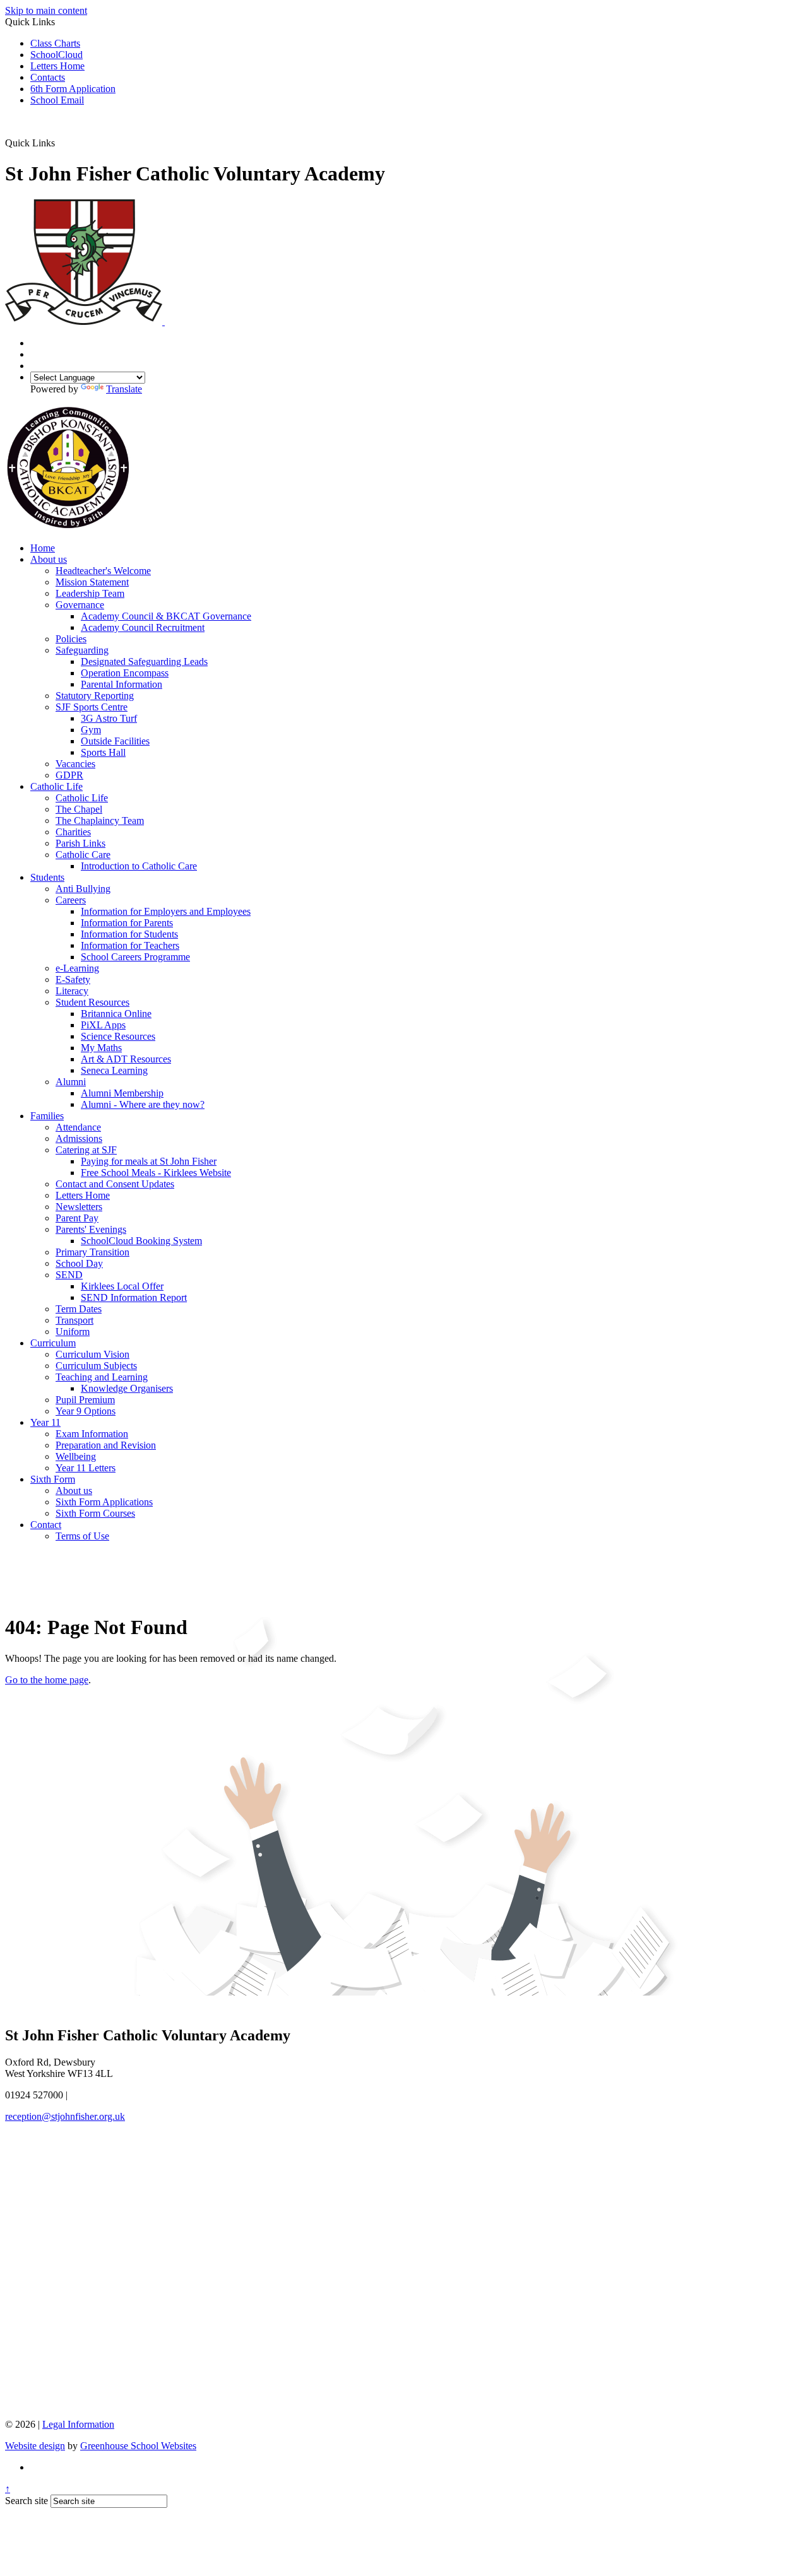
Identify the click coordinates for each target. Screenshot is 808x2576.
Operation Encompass (125, 673)
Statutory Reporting (95, 696)
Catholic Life (56, 786)
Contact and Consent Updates (115, 1184)
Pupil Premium (85, 1400)
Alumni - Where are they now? (143, 1104)
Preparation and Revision (106, 1445)
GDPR (69, 775)
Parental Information (122, 684)
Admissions (79, 1138)
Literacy (72, 991)
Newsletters (79, 1207)
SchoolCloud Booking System (141, 1241)
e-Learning (77, 968)
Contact (46, 1525)
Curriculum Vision (92, 1354)
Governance (80, 605)
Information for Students (129, 934)
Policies (71, 639)
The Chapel (79, 809)
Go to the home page (47, 1680)
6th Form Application (73, 89)
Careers (71, 900)
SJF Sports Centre (92, 707)
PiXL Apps (103, 1025)
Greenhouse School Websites (138, 2446)
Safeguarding (82, 650)
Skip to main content (46, 10)
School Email (57, 100)
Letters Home (57, 66)
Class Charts (55, 43)
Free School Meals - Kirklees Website (156, 1173)
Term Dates (79, 1309)
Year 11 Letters (86, 1468)
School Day (79, 1263)
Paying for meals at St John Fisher (149, 1161)
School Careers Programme (135, 957)
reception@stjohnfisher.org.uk (65, 2116)
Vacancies (75, 764)
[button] (60, 143)
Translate (124, 389)
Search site (27, 2501)
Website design (35, 2446)
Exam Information (92, 1434)
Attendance (78, 1127)
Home (43, 548)
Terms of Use (82, 1536)
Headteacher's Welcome (103, 571)
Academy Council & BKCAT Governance (166, 616)
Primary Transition (92, 1252)
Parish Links (80, 843)
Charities (73, 832)
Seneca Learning (114, 1070)
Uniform (73, 1332)
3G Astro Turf (109, 718)
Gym (91, 730)
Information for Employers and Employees (166, 911)
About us (49, 559)
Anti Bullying (83, 889)
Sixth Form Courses (95, 1513)
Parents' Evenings (91, 1229)
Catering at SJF (86, 1150)
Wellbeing (76, 1456)
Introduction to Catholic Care (139, 866)
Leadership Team (90, 593)
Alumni (71, 1082)
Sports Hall (103, 752)
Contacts (48, 77)
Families (47, 1116)
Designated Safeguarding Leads (144, 662)
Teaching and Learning (102, 1377)
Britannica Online (116, 1014)
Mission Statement (92, 582)
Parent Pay (77, 1218)
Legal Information (78, 2424)
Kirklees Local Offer (122, 1286)
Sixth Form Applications (104, 1502)
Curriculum (53, 1343)
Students (47, 877)
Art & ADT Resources (126, 1059)
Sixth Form (53, 1479)
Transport (74, 1320)
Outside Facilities (115, 741)
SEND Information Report (134, 1297)
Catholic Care (83, 855)
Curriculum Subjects (96, 1366)
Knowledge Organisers (127, 1388)
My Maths (101, 1048)
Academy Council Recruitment (143, 627)
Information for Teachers (130, 945)
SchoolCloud (56, 55)
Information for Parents (127, 923)
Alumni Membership (122, 1093)
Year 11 (45, 1422)
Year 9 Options (86, 1411)
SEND (69, 1275)
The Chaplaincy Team (100, 820)
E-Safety (73, 979)
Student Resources (92, 1002)
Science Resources (118, 1036)
